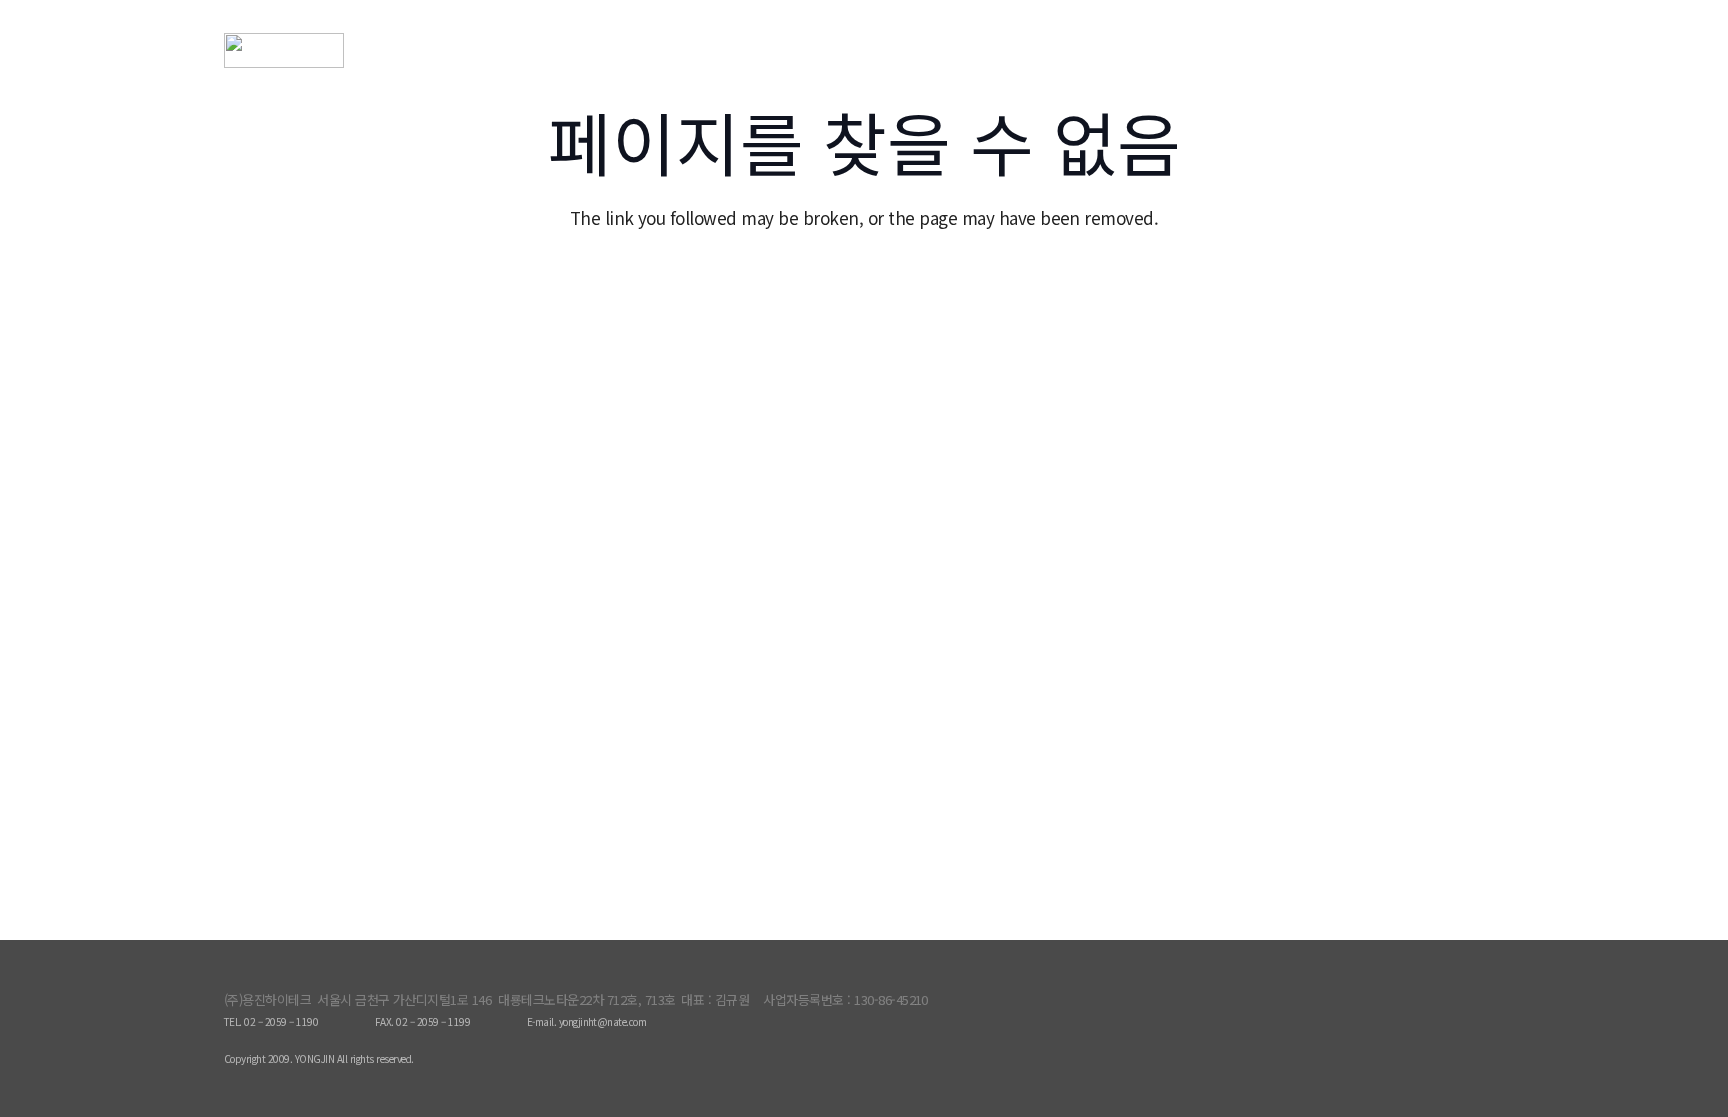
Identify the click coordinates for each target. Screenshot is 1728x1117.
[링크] (346, 50)
